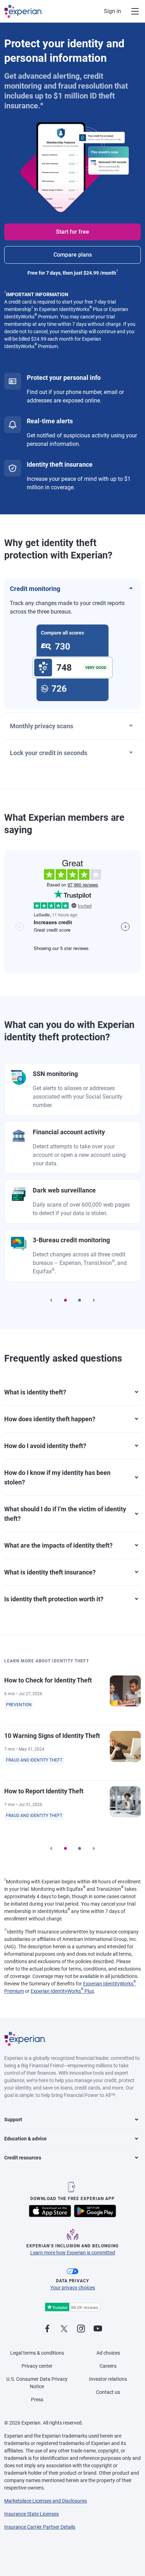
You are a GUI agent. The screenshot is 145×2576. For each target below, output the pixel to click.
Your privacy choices (73, 2288)
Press (37, 2399)
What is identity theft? (35, 1392)
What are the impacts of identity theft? (58, 1545)
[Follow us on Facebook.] (47, 2329)
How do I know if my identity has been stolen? (57, 1477)
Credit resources (23, 2158)
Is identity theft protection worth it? (54, 1599)
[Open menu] (131, 11)
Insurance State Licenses (31, 2514)
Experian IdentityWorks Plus (62, 1991)
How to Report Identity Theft (44, 1791)
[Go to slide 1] (65, 1300)
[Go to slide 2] (80, 1300)
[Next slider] (94, 1300)
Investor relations (108, 2379)
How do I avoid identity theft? (45, 1446)
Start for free (72, 232)
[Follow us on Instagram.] (81, 2329)
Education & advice (26, 2139)
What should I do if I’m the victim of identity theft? (65, 1514)
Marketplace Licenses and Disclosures (46, 2501)
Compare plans (73, 255)
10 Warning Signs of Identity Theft (52, 1736)
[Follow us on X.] (64, 2329)
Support (13, 2120)
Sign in (112, 11)
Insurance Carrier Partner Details (40, 2527)
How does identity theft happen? (50, 1419)
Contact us (108, 2392)
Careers (108, 2366)
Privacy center (37, 2366)
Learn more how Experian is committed (73, 2253)
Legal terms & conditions (37, 2353)
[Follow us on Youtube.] (98, 2329)
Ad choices (108, 2353)
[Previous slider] (51, 1300)
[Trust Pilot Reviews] (72, 2307)
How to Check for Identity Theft (48, 1680)
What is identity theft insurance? (50, 1572)
